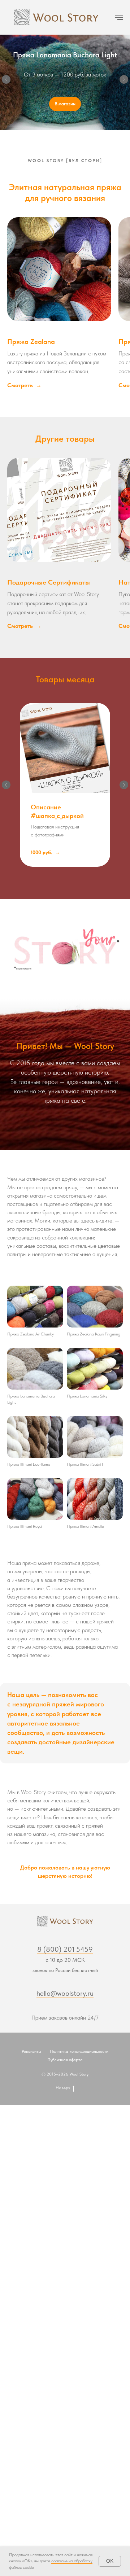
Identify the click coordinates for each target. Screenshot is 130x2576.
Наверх (63, 2091)
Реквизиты (31, 2054)
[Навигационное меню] (119, 17)
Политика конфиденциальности (79, 2054)
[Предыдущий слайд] (6, 81)
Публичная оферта (65, 2063)
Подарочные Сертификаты (49, 585)
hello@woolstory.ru (65, 1996)
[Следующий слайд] (124, 81)
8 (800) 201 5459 (65, 1952)
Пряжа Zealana (31, 344)
